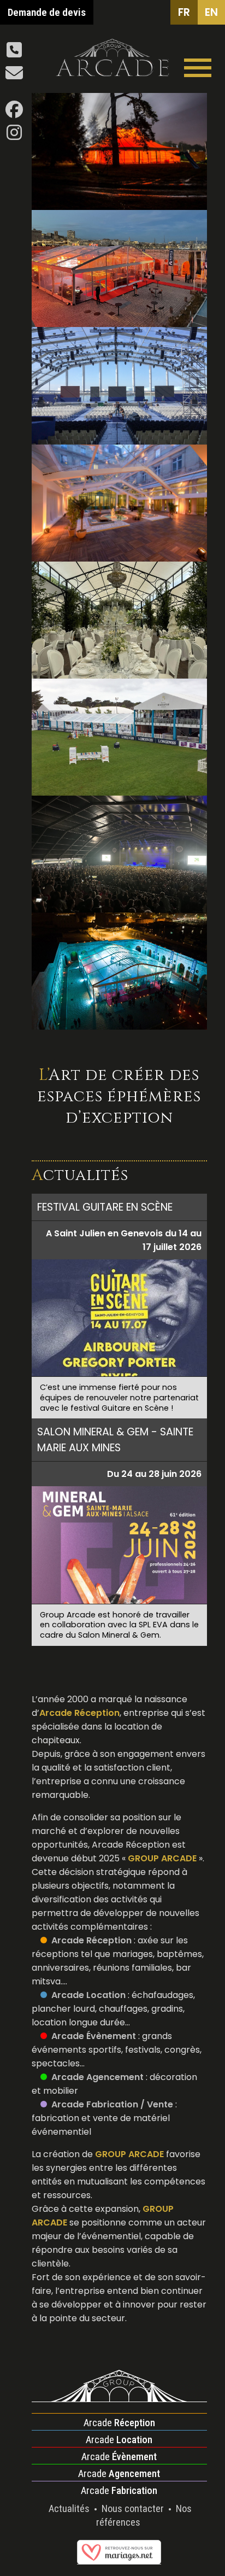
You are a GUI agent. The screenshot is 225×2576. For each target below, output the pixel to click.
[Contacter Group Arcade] (14, 76)
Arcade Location (88, 1995)
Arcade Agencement (97, 2077)
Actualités (70, 2508)
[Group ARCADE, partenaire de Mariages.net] (119, 2559)
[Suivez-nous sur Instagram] (14, 136)
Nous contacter (134, 2508)
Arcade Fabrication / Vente (112, 2104)
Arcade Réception (91, 1940)
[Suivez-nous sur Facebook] (14, 113)
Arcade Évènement (94, 2036)
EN (211, 12)
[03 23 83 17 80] (14, 53)
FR (184, 12)
